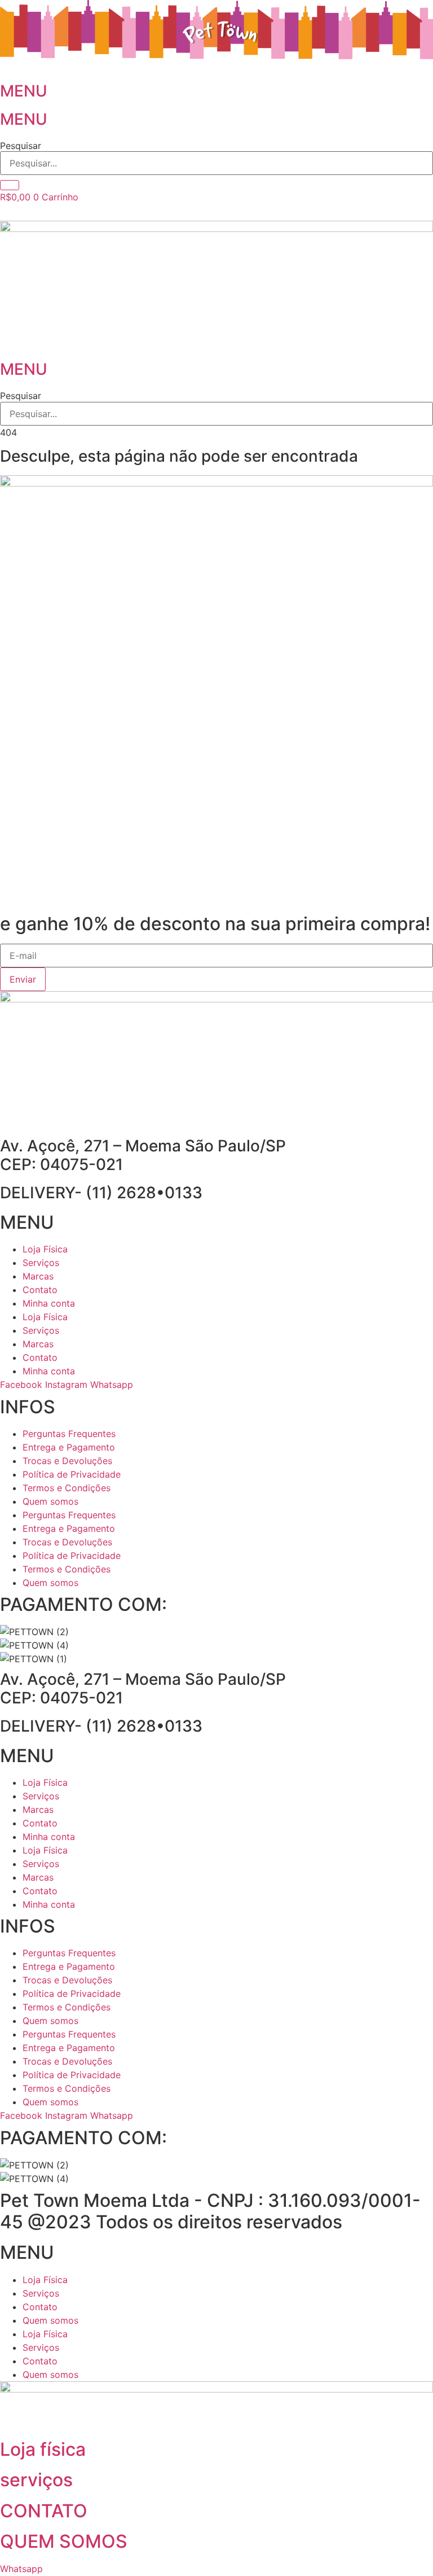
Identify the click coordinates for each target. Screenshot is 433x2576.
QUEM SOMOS (64, 2541)
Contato (40, 1290)
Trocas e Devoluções (67, 1461)
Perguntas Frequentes (69, 1434)
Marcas (38, 1276)
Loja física (43, 2449)
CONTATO (44, 2511)
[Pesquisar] (10, 185)
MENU (24, 91)
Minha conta (49, 1303)
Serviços (41, 1263)
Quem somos (50, 1501)
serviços (36, 2480)
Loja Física (45, 1249)
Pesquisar (21, 146)
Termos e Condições (67, 1488)
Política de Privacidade (72, 1474)
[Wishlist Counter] (216, 212)
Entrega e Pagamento (69, 1447)
